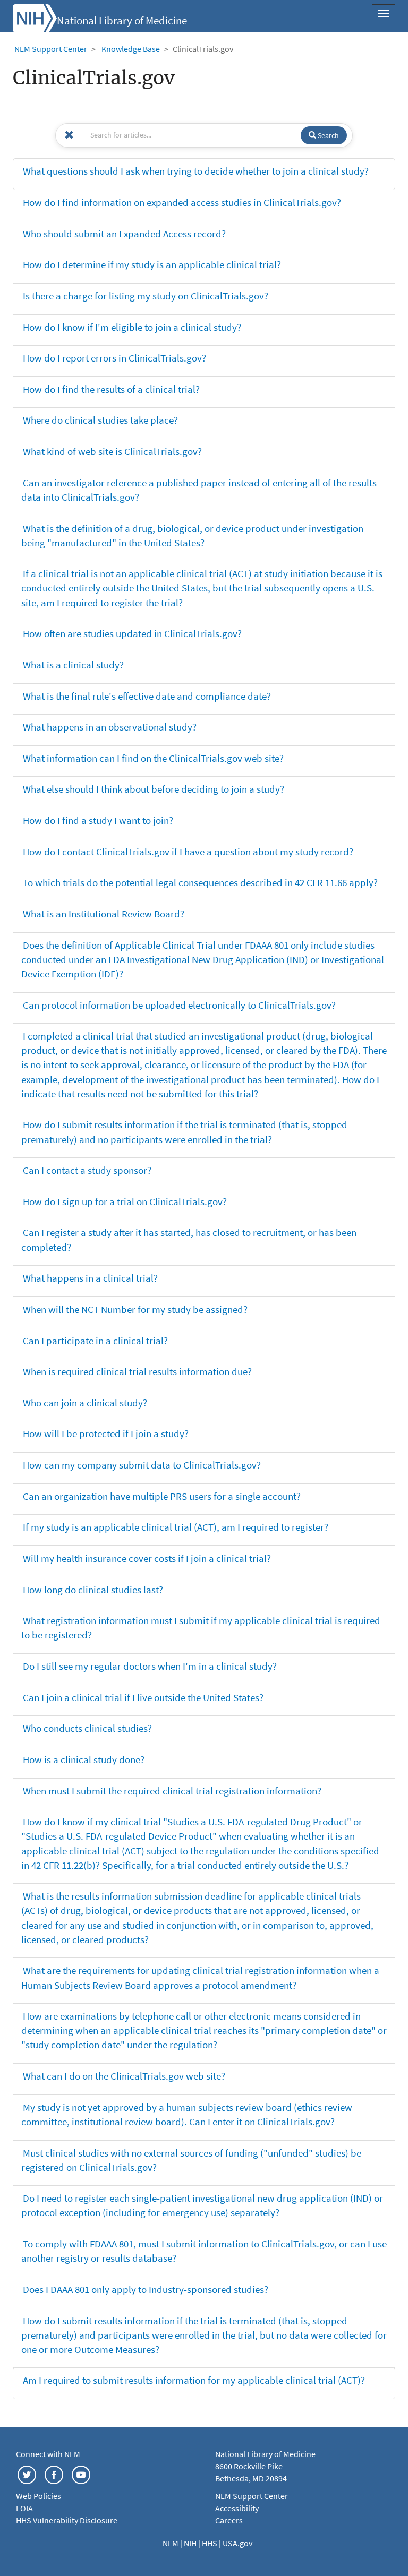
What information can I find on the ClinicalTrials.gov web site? (153, 758)
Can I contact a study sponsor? (87, 1170)
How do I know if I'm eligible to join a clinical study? (132, 327)
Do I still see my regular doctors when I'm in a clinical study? (150, 1666)
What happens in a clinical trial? (90, 1278)
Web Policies (39, 2496)
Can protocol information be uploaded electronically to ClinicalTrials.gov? (179, 1005)
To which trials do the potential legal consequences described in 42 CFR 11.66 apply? (200, 882)
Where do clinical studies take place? (100, 420)
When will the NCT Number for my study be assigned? (135, 1309)
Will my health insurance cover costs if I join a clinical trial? (147, 1558)
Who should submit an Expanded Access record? (124, 234)
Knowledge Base (131, 49)
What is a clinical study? (73, 665)
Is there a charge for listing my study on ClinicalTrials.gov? (146, 296)
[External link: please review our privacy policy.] (27, 2474)
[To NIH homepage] (35, 17)
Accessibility (237, 2508)
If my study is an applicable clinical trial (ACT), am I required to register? (176, 1527)
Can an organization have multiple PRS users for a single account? (162, 1496)
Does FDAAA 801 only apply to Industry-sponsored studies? (146, 2289)
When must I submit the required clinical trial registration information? (172, 1791)
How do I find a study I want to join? (98, 820)
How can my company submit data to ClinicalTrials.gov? (142, 1465)
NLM (171, 2543)
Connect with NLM (48, 2454)
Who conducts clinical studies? (87, 1728)
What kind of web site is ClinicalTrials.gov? (112, 451)
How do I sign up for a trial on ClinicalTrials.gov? (125, 1201)
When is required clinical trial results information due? (137, 1371)
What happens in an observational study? (110, 727)
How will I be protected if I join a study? (106, 1433)
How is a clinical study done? (84, 1759)
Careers (229, 2520)
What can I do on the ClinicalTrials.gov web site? (124, 2076)
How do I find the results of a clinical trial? (111, 389)
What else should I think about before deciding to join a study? (154, 789)
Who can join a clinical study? (85, 1403)
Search (328, 135)
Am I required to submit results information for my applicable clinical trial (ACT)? (194, 2380)
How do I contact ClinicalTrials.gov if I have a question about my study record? (188, 852)
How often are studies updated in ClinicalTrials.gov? (132, 633)
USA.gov (237, 2543)
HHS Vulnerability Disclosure (67, 2520)
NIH (191, 2543)
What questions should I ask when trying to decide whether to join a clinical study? (196, 171)
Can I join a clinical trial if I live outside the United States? (143, 1697)
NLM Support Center (51, 49)
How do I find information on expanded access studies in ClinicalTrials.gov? (182, 202)
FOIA (24, 2508)
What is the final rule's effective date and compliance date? (147, 696)
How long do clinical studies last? (93, 1590)
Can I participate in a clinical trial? (95, 1341)
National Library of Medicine (122, 21)
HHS (210, 2543)
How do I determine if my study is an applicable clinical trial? (152, 264)
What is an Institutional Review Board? (104, 914)
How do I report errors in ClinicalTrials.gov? (114, 358)
